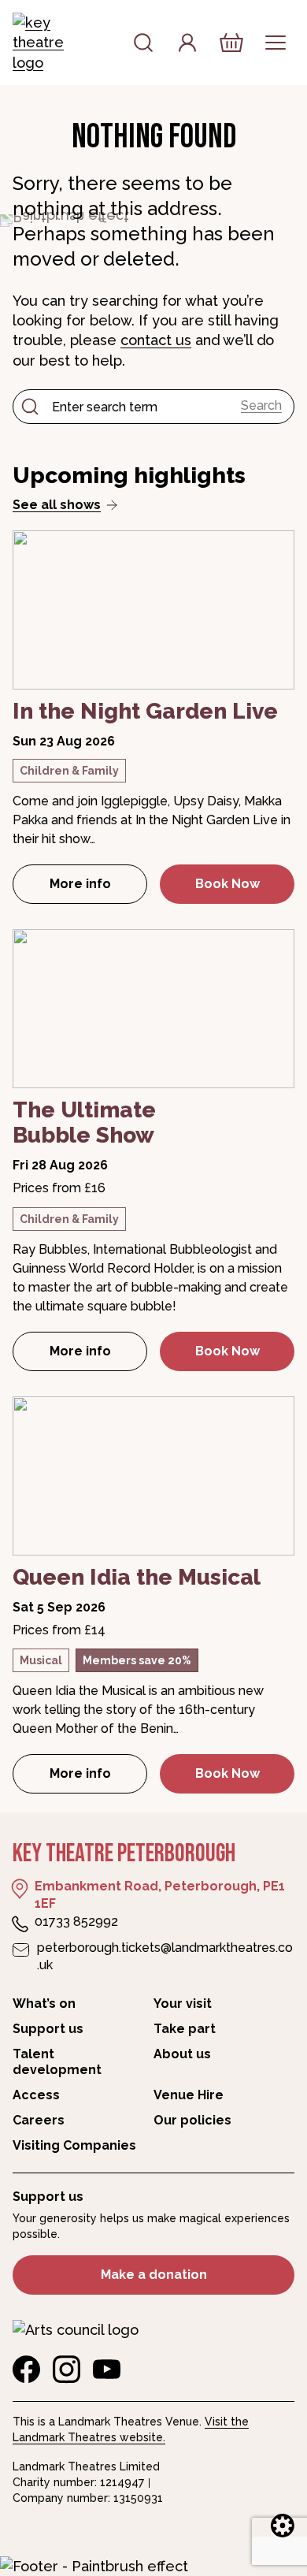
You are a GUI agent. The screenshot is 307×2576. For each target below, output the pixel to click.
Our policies (192, 2120)
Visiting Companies (74, 2145)
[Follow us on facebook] (26, 2370)
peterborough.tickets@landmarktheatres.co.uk (165, 1956)
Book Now (227, 884)
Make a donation (154, 2275)
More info (98, 888)
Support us (48, 2029)
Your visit (183, 2004)
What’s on (44, 2004)
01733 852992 (76, 1922)
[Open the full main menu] (276, 43)
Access (36, 2095)
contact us (156, 340)
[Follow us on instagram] (67, 2370)
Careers (39, 2120)
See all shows (57, 505)
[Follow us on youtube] (107, 2370)
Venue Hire (189, 2095)
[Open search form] (143, 43)
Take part (185, 2029)
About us (182, 2054)
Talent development (57, 2062)
